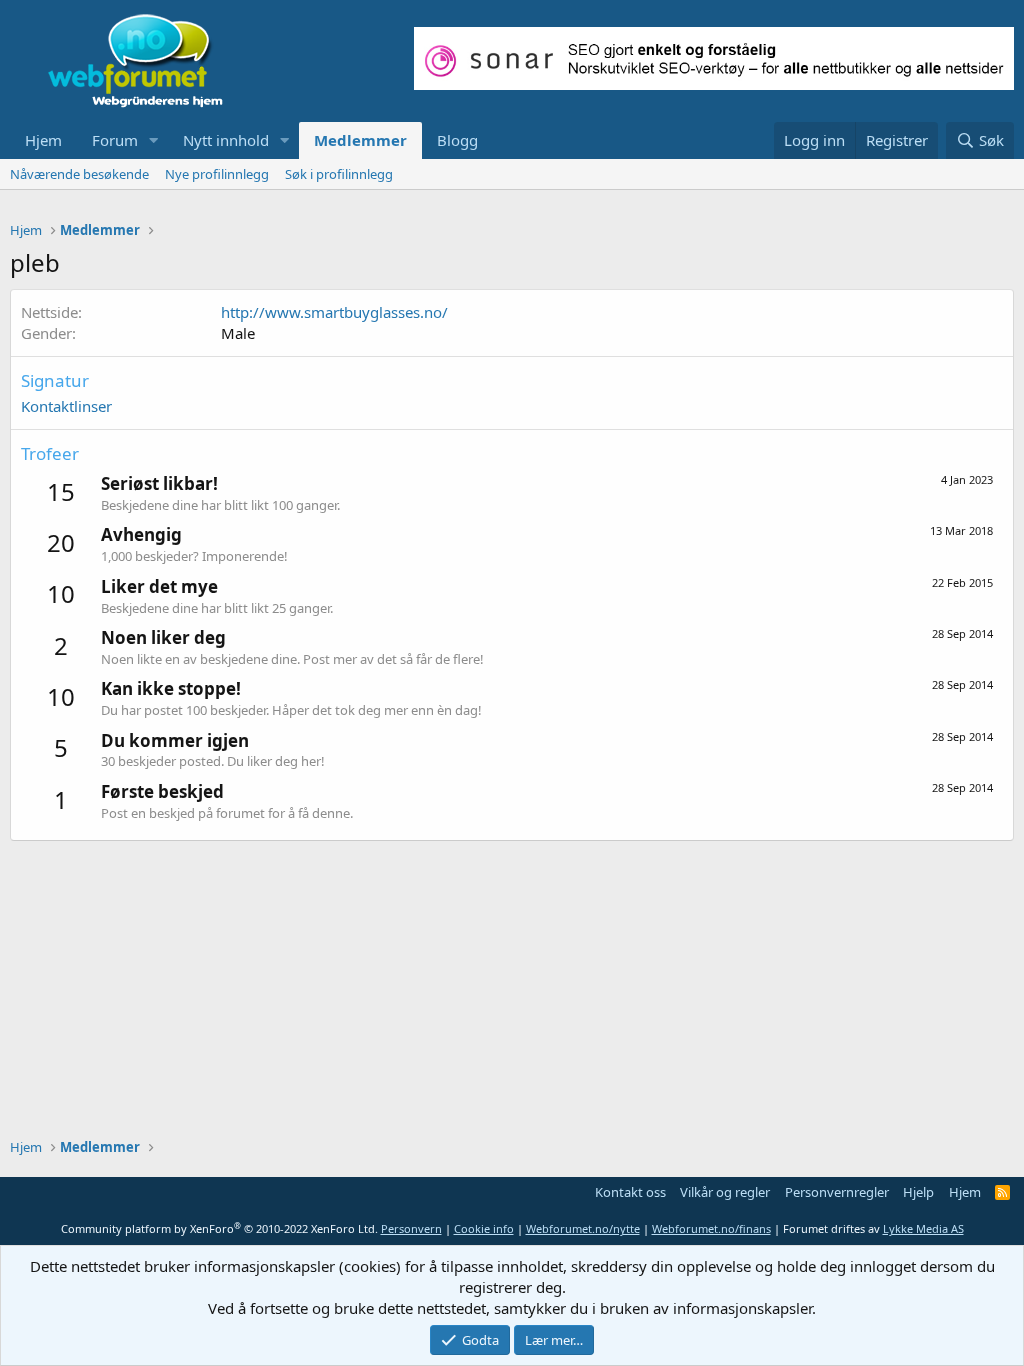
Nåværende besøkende (79, 174)
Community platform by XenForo (219, 1228)
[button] (154, 140)
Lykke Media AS (923, 1228)
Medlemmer (360, 140)
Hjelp (918, 1192)
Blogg (457, 140)
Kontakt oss (630, 1192)
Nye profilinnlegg (217, 174)
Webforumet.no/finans (711, 1228)
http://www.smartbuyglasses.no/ (334, 312)
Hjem (43, 140)
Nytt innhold (226, 140)
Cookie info (484, 1228)
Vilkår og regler (725, 1192)
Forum (115, 140)
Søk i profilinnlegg (339, 174)
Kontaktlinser (66, 406)
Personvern (411, 1228)
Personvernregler (837, 1192)
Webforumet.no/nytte (583, 1228)
